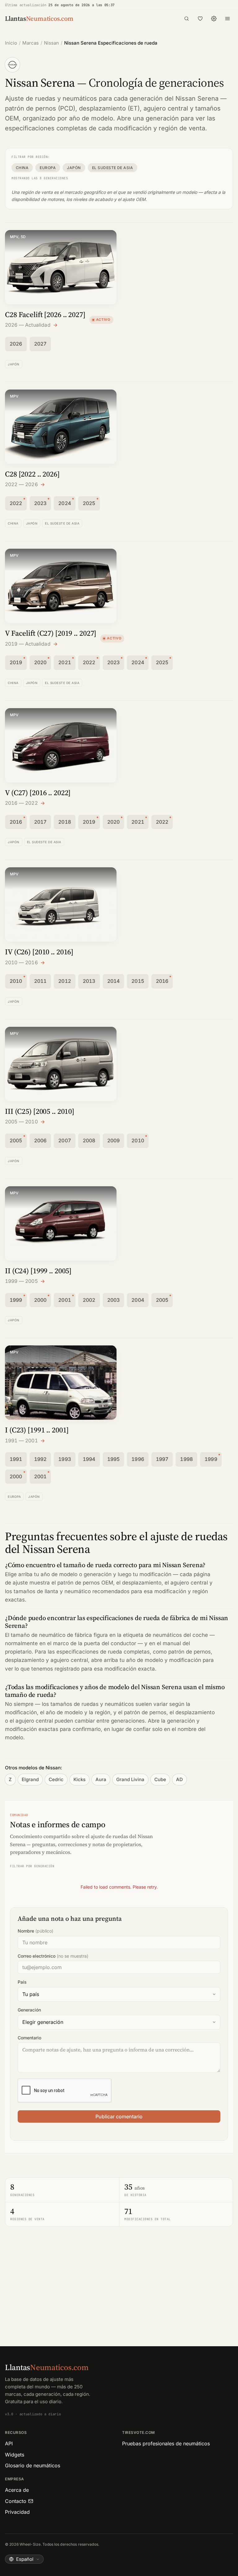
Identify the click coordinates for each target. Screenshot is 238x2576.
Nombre (35, 1931)
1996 (138, 1459)
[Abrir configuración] (214, 19)
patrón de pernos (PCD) (40, 108)
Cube (160, 1779)
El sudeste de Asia (113, 168)
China (22, 168)
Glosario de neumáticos (33, 2465)
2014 (114, 981)
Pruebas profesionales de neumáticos (166, 2443)
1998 (186, 1459)
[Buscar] (187, 19)
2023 (40, 503)
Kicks (79, 1779)
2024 (65, 503)
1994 (89, 1459)
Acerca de (17, 2490)
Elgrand (30, 1779)
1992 (40, 1459)
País (22, 1982)
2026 (16, 344)
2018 (65, 822)
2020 (40, 662)
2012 (65, 981)
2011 (40, 981)
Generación (29, 2010)
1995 (114, 1459)
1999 (16, 1300)
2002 (89, 1300)
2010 (16, 981)
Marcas (31, 43)
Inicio (11, 43)
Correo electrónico (53, 1956)
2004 (138, 1300)
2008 (89, 1140)
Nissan (51, 43)
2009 (114, 1140)
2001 (65, 1300)
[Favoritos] (200, 19)
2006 (40, 1140)
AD (179, 1779)
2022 (16, 503)
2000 (40, 1300)
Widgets (15, 2455)
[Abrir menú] (227, 19)
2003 (114, 1300)
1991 (16, 1459)
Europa (48, 168)
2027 (40, 344)
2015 (138, 981)
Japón (74, 168)
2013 (89, 981)
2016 (16, 822)
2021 (65, 662)
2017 (40, 822)
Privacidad (17, 2512)
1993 (65, 1459)
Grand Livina (130, 1779)
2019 (16, 662)
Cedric (56, 1779)
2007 (65, 1140)
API (9, 2443)
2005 (16, 1140)
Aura (101, 1779)
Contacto (16, 2501)
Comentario (29, 2038)
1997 (162, 1459)
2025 (89, 503)
